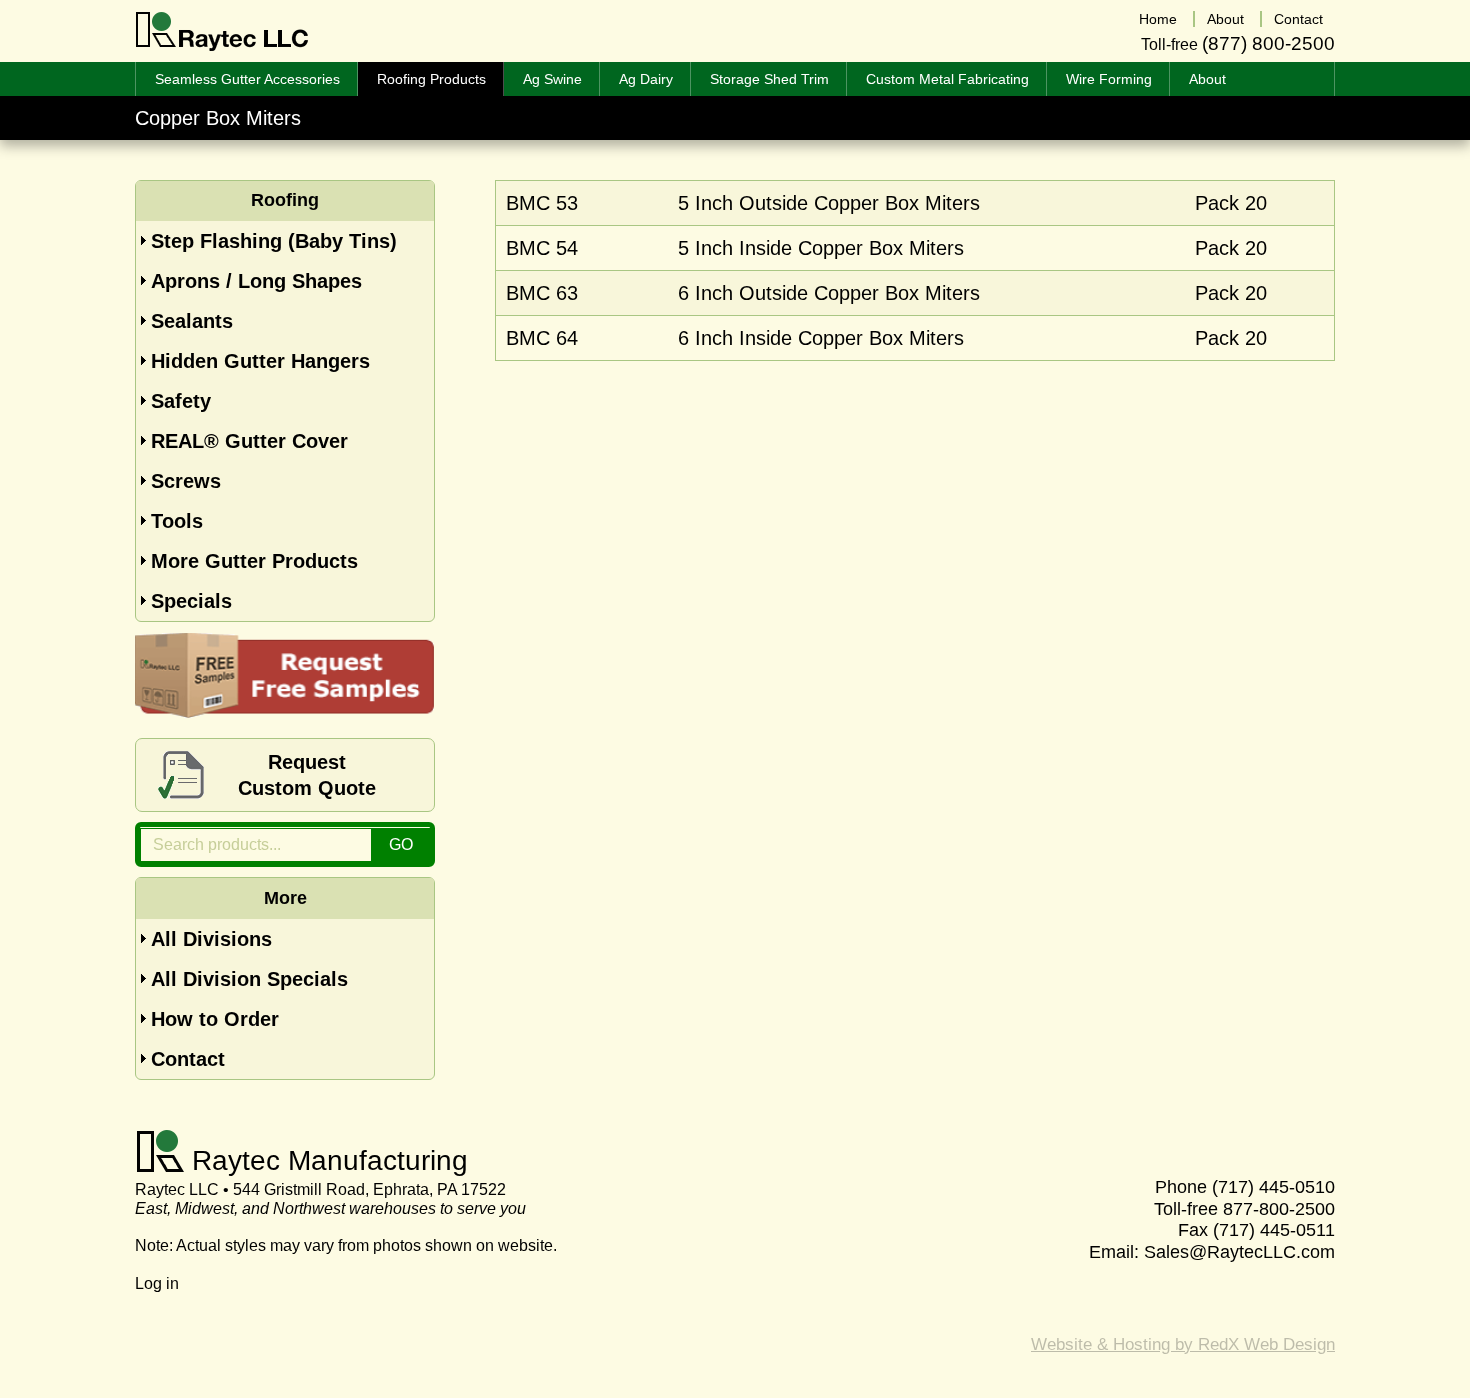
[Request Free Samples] (285, 711)
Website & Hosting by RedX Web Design (1183, 1344)
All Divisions (211, 939)
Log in (157, 1283)
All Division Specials (249, 979)
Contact (188, 1059)
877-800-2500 (1279, 1209)
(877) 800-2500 (1268, 43)
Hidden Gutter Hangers (260, 361)
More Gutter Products (254, 561)
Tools (177, 521)
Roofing (285, 200)
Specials (191, 601)
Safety (181, 401)
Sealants (192, 321)
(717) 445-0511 (1274, 1230)
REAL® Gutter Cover (249, 441)
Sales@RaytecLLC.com (1239, 1252)
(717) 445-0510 (1273, 1187)
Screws (186, 481)
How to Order (215, 1019)
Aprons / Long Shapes (256, 281)
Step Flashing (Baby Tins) (274, 241)
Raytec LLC (222, 32)
